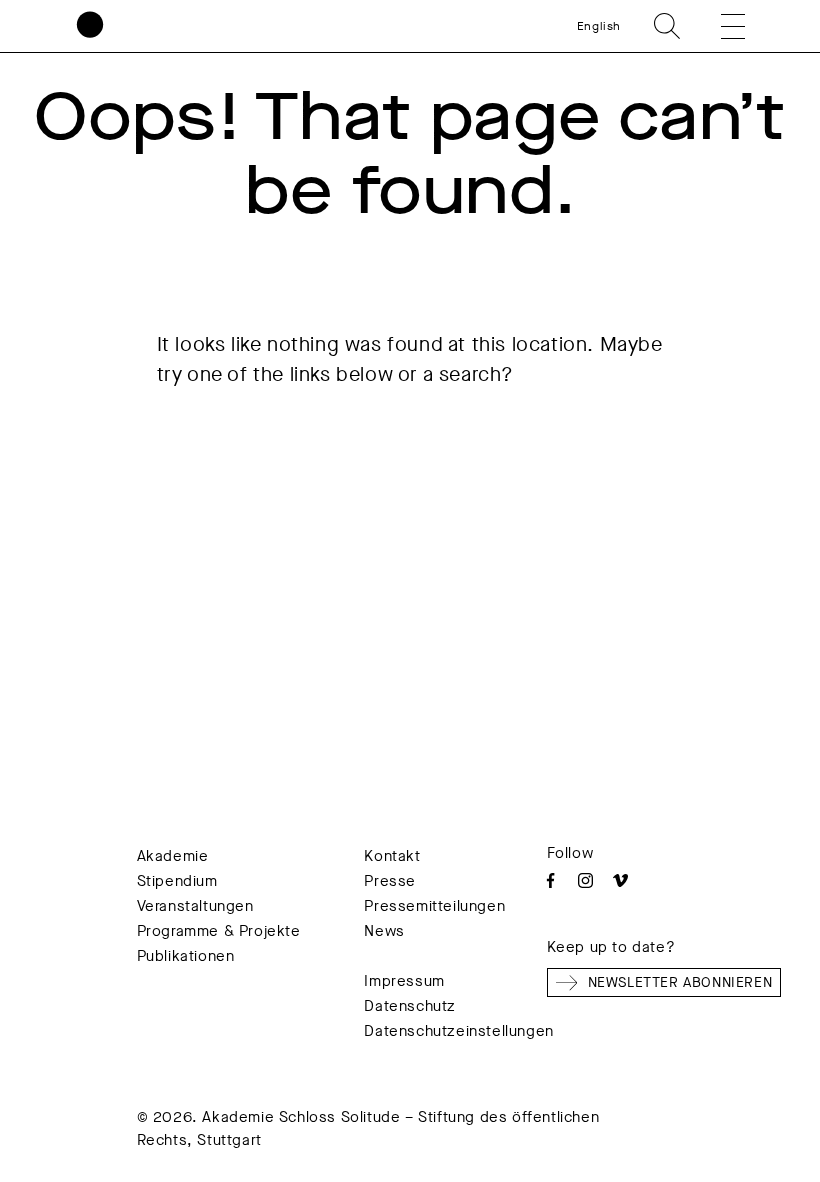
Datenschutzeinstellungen (458, 1031)
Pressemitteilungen (434, 906)
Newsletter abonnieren (680, 982)
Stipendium (177, 881)
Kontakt (392, 856)
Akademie (173, 856)
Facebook (550, 880)
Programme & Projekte (219, 931)
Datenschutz (410, 1006)
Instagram (585, 880)
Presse (390, 881)
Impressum (404, 981)
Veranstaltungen (195, 906)
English (599, 26)
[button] (719, 26)
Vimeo (620, 880)
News (384, 931)
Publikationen (186, 956)
